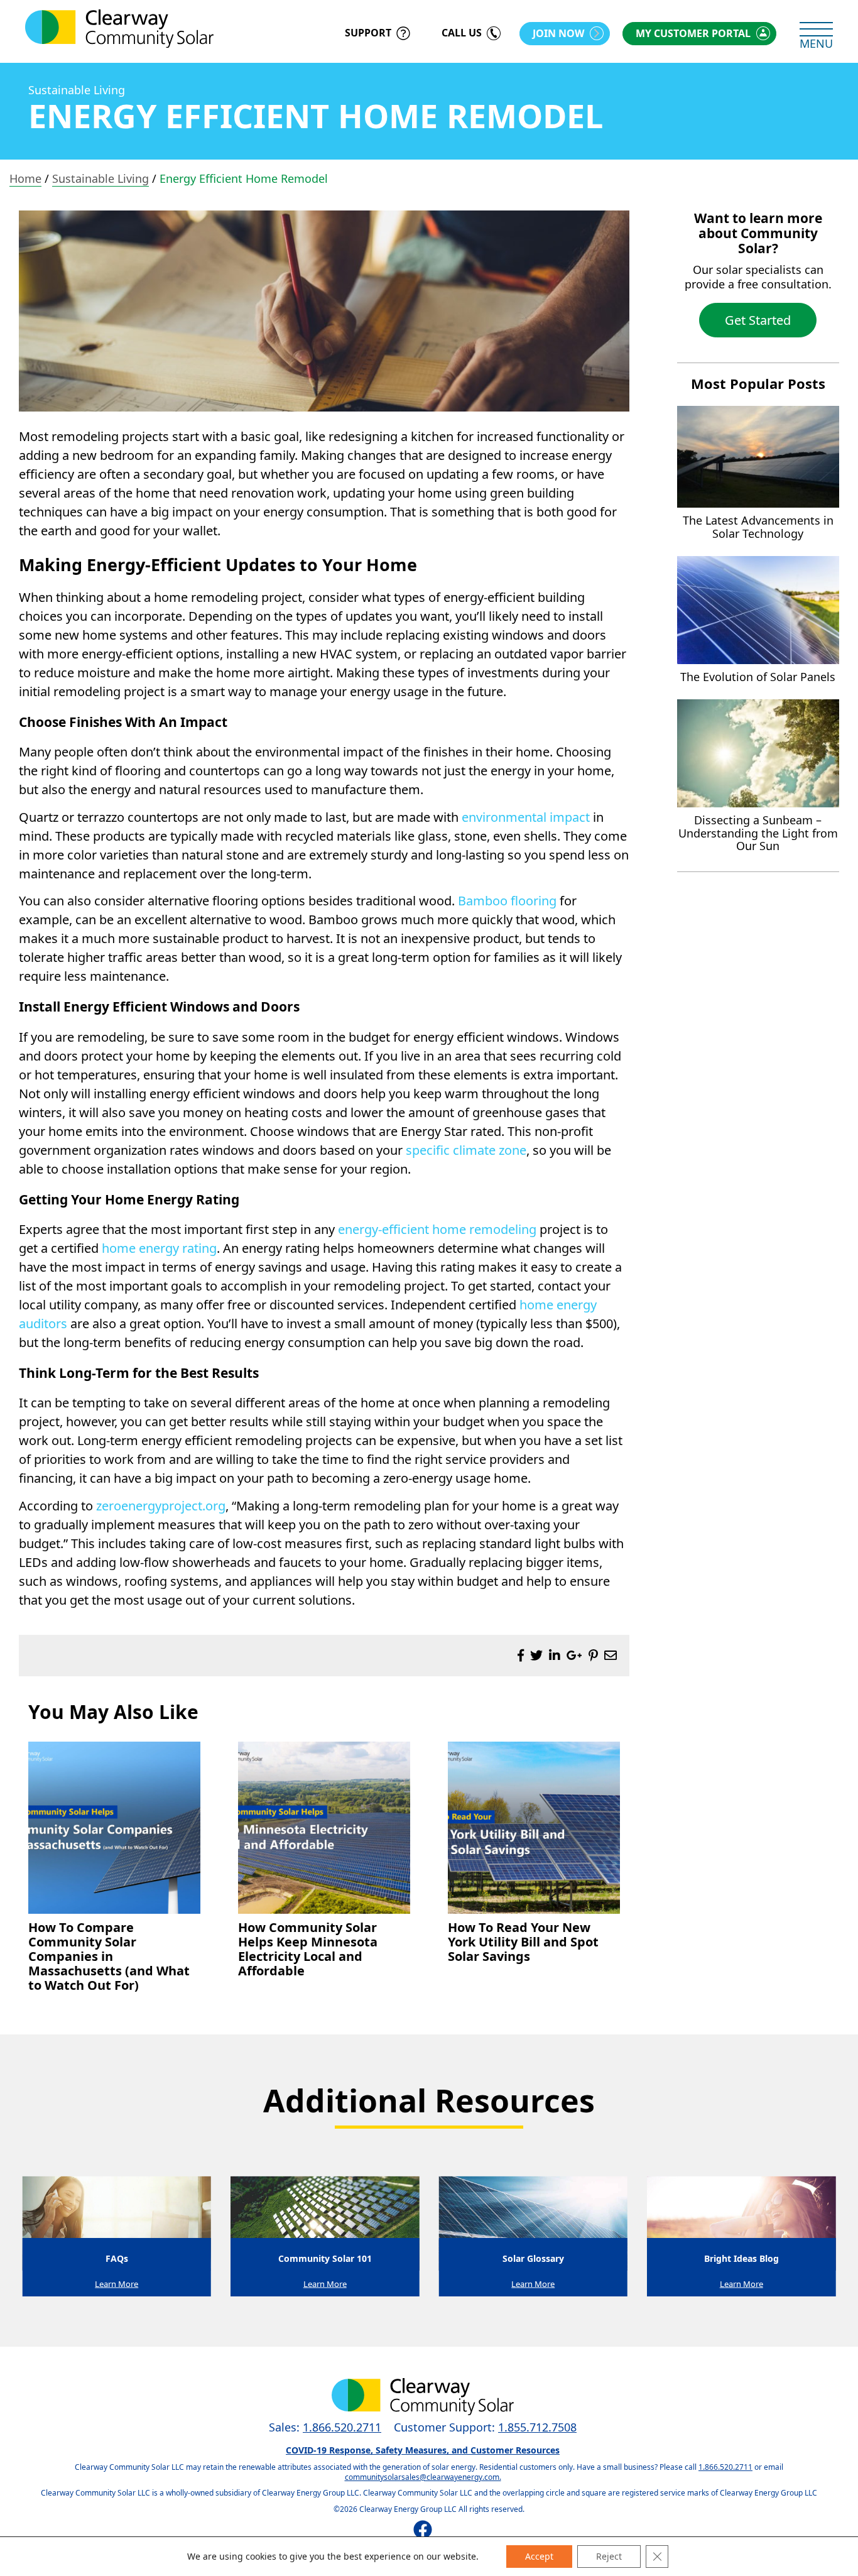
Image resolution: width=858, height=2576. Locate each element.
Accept (539, 2556)
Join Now (558, 33)
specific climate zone (466, 1150)
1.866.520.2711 (342, 2427)
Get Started (758, 320)
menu (816, 43)
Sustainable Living (77, 90)
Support (368, 33)
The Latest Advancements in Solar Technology (758, 527)
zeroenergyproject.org (161, 1506)
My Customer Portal (693, 33)
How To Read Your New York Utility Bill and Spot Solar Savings (523, 1942)
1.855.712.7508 (537, 2427)
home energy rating (159, 1248)
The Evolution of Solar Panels (758, 677)
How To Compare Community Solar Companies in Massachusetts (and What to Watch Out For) (109, 1956)
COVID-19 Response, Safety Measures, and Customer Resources (423, 2450)
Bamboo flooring (507, 901)
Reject (609, 2556)
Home (25, 178)
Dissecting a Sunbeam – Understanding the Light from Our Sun (758, 833)
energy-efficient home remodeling (437, 1229)
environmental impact (526, 817)
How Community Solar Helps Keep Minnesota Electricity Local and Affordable (308, 1949)
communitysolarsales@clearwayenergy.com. (423, 2477)
